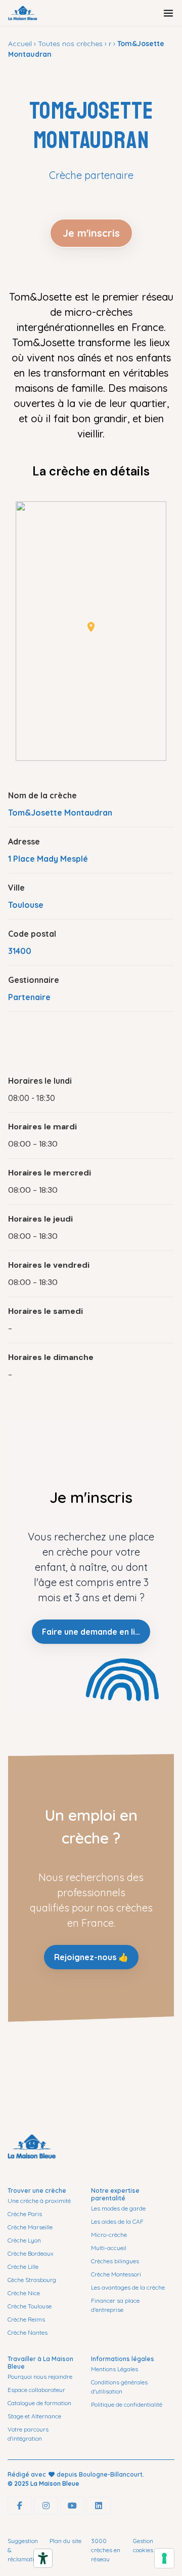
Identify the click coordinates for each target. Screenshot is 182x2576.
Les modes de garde (118, 2208)
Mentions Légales (115, 2369)
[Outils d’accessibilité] (43, 2558)
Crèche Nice (24, 2293)
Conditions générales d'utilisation (119, 2387)
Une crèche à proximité (39, 2201)
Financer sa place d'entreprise (115, 2305)
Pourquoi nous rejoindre (40, 2377)
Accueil (20, 44)
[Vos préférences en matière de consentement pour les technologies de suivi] (164, 2558)
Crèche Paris (25, 2214)
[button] (91, 627)
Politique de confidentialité (127, 2404)
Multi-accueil (109, 2248)
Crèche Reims (26, 2319)
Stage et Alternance (34, 2416)
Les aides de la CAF (117, 2221)
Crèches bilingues (115, 2261)
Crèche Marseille (30, 2227)
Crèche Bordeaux (31, 2253)
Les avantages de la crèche (128, 2287)
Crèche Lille (23, 2267)
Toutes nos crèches (70, 44)
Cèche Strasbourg (32, 2280)
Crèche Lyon (24, 2240)
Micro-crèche (109, 2235)
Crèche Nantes (28, 2332)
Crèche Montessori (116, 2274)
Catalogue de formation (39, 2403)
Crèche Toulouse (30, 2306)
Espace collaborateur (36, 2390)
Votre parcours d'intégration (28, 2434)
